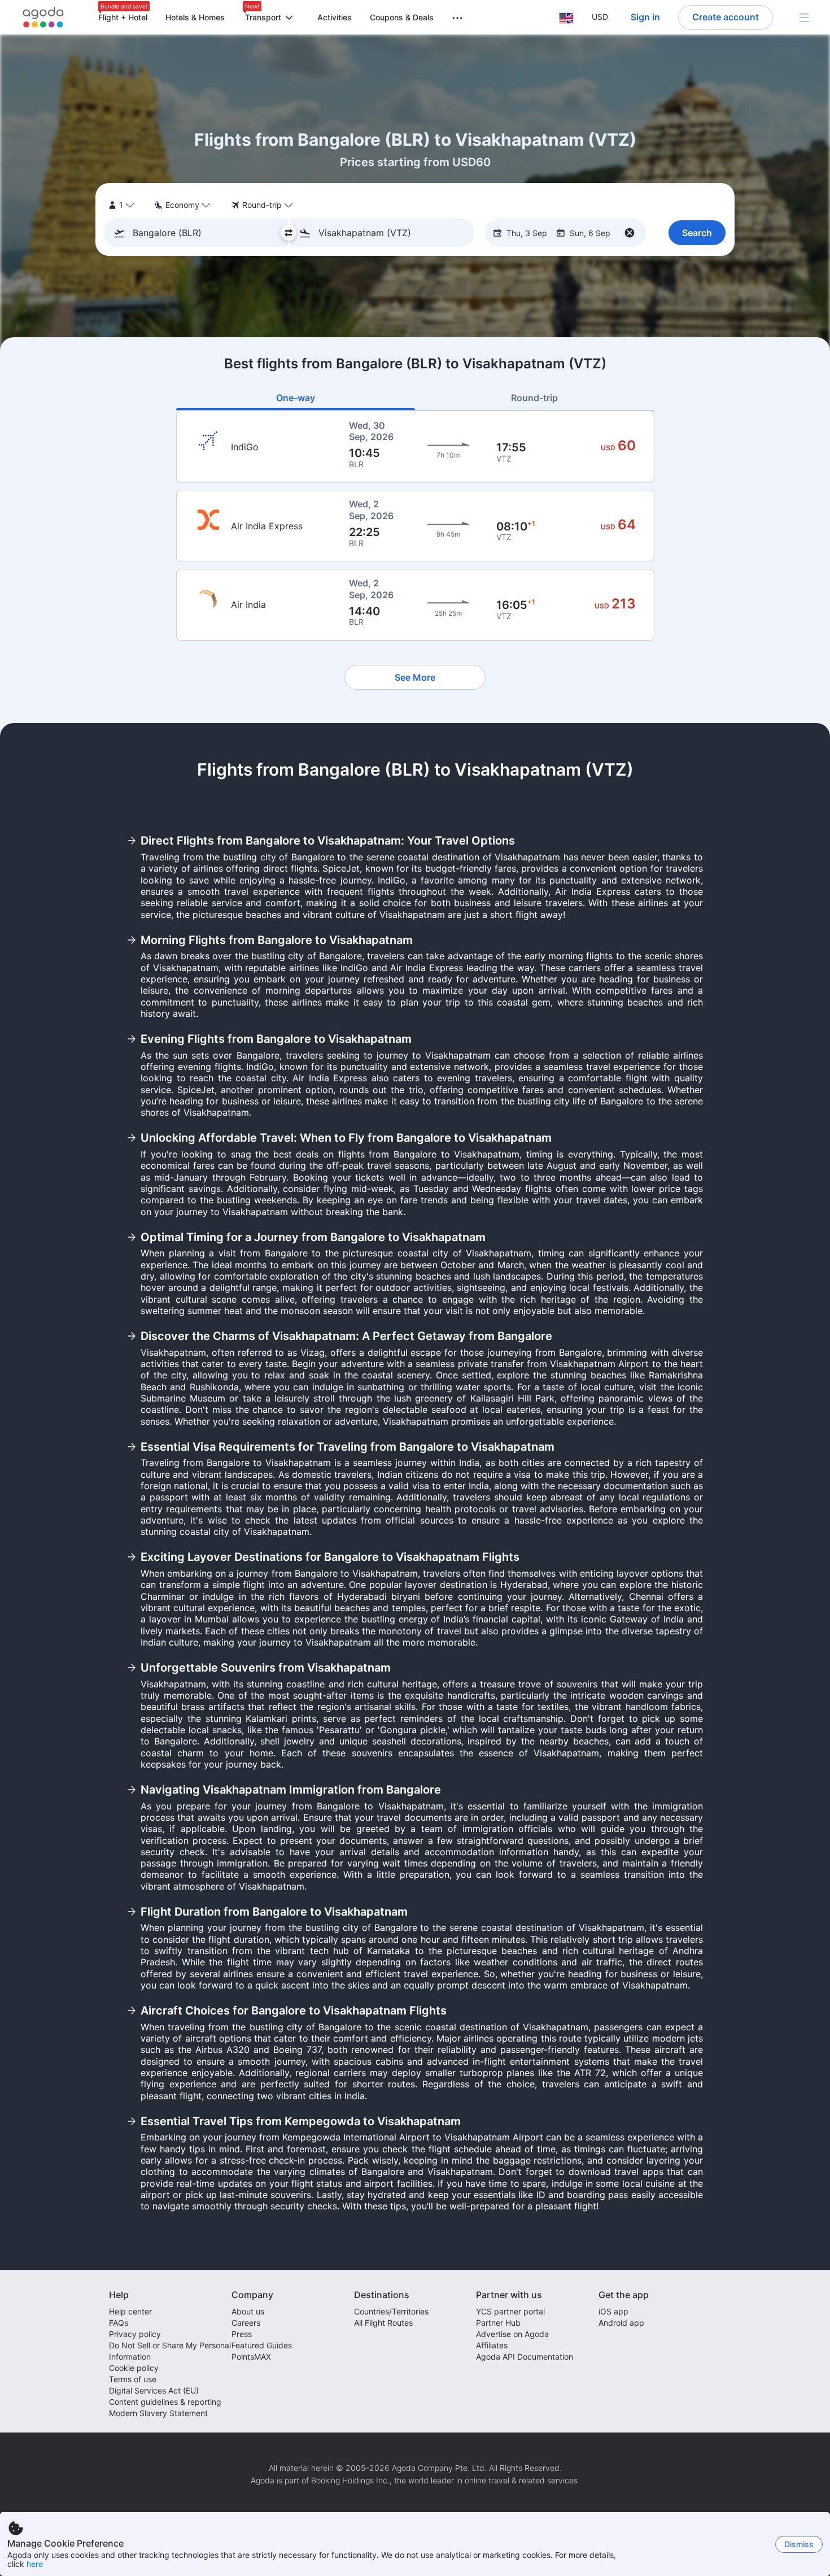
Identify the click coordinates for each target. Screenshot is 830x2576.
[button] (451, 16)
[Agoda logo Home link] (43, 17)
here (35, 2564)
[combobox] (200, 233)
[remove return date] (630, 233)
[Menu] (804, 18)
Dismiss (799, 2544)
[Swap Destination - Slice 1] (289, 233)
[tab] (296, 398)
